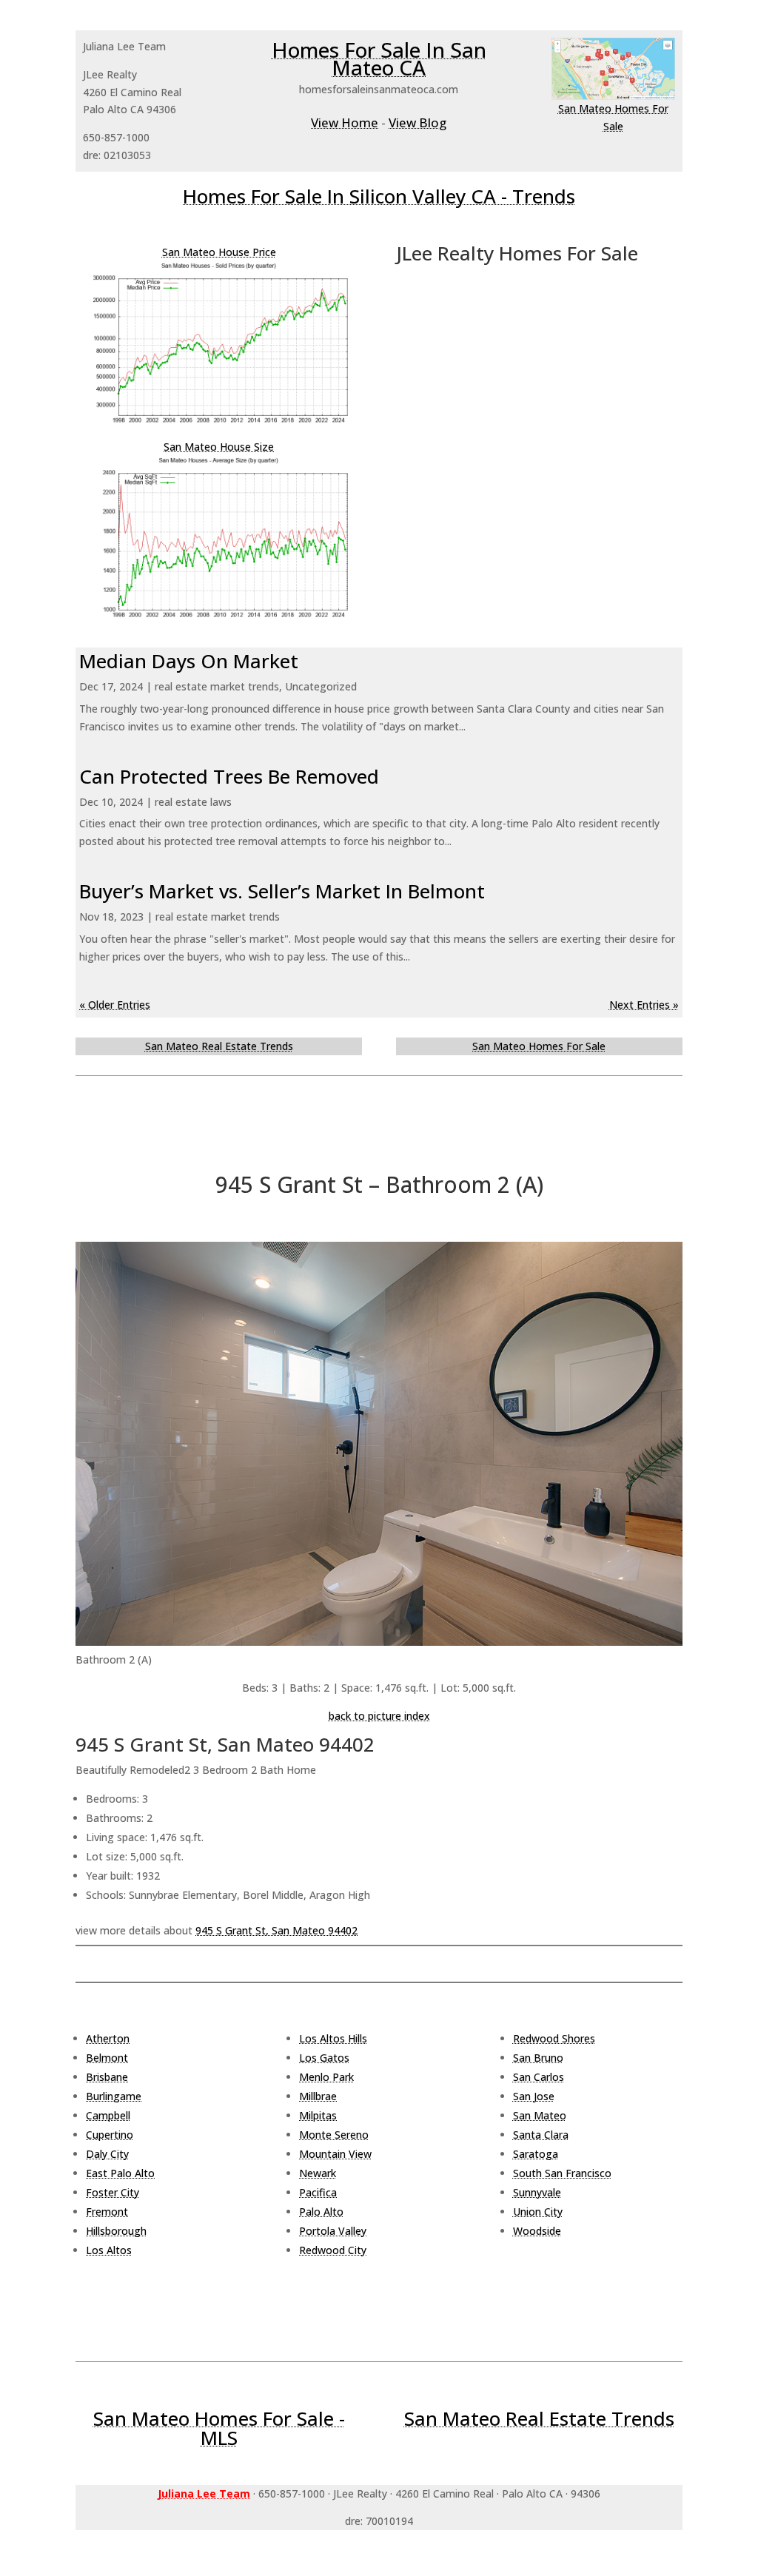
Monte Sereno (334, 2135)
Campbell (108, 2115)
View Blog (417, 122)
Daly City (107, 2154)
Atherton (108, 2038)
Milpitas (318, 2115)
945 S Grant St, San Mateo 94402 (276, 1930)
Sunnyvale (537, 2192)
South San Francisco (562, 2173)
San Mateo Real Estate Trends (219, 1046)
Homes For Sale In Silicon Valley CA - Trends (379, 196)
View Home (345, 122)
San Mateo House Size (219, 447)
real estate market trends (217, 686)
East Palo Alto (120, 2173)
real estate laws (193, 802)
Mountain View (335, 2154)
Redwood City (333, 2250)
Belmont (107, 2058)
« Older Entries (115, 1005)
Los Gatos (324, 2058)
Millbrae (318, 2096)
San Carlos (539, 2077)
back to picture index (379, 1716)
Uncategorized (321, 686)
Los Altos (109, 2250)
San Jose (534, 2096)
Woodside (537, 2231)
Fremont (107, 2212)
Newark (318, 2173)
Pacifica (318, 2192)
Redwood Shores (554, 2038)
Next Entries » (644, 1005)
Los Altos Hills (333, 2038)
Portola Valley (333, 2231)
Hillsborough (116, 2231)
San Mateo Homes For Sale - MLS (219, 2428)
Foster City (113, 2192)
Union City (538, 2212)
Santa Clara (541, 2135)
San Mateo (540, 2115)
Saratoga (536, 2154)
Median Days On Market (189, 661)
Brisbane (107, 2077)
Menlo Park (326, 2077)
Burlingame (114, 2096)
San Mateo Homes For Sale (539, 1046)
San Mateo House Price (219, 252)
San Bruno (538, 2058)
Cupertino (110, 2135)
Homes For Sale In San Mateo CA (379, 58)
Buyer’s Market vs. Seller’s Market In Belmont (282, 891)
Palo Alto (321, 2212)
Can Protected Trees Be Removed (229, 776)
